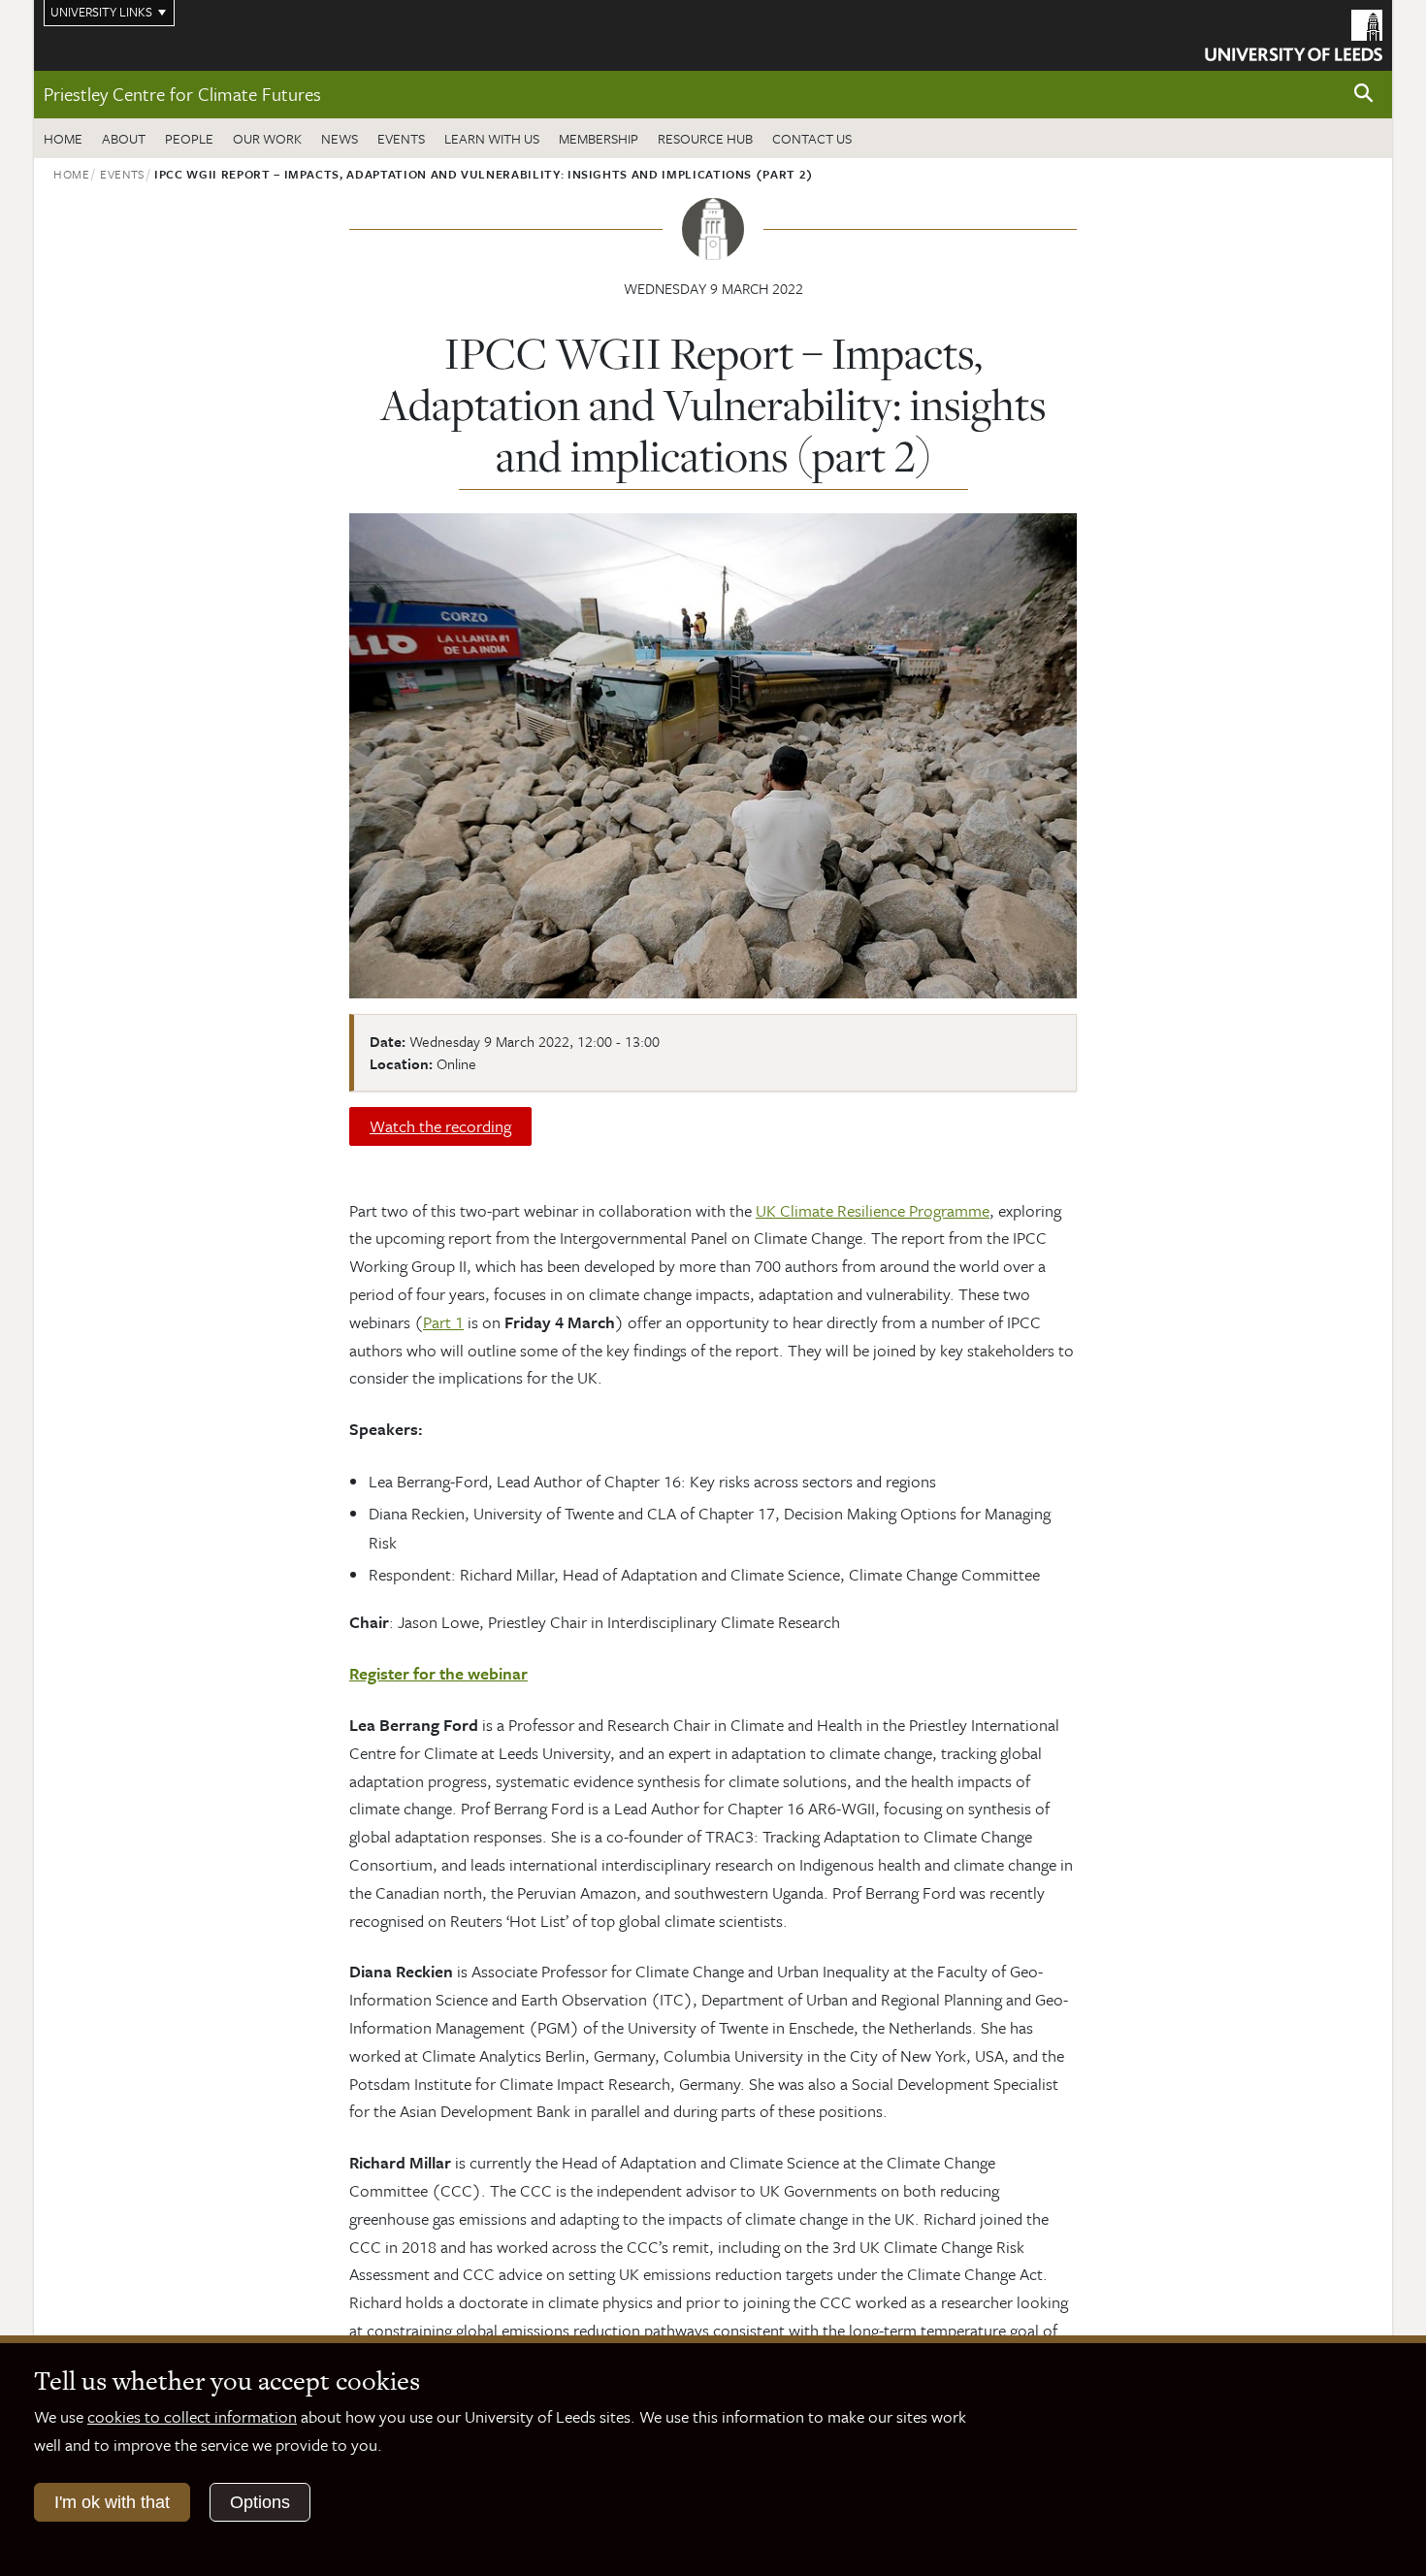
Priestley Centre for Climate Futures (182, 94)
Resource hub (705, 138)
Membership (599, 138)
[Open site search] (1364, 94)
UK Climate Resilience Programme (873, 1210)
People (189, 138)
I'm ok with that (112, 2502)
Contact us (812, 138)
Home (63, 138)
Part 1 (443, 1322)
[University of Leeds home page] (1294, 33)
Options (260, 2502)
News (340, 138)
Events (401, 138)
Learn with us (492, 138)
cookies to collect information (192, 2416)
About (124, 138)
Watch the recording (440, 1126)
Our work (267, 138)
